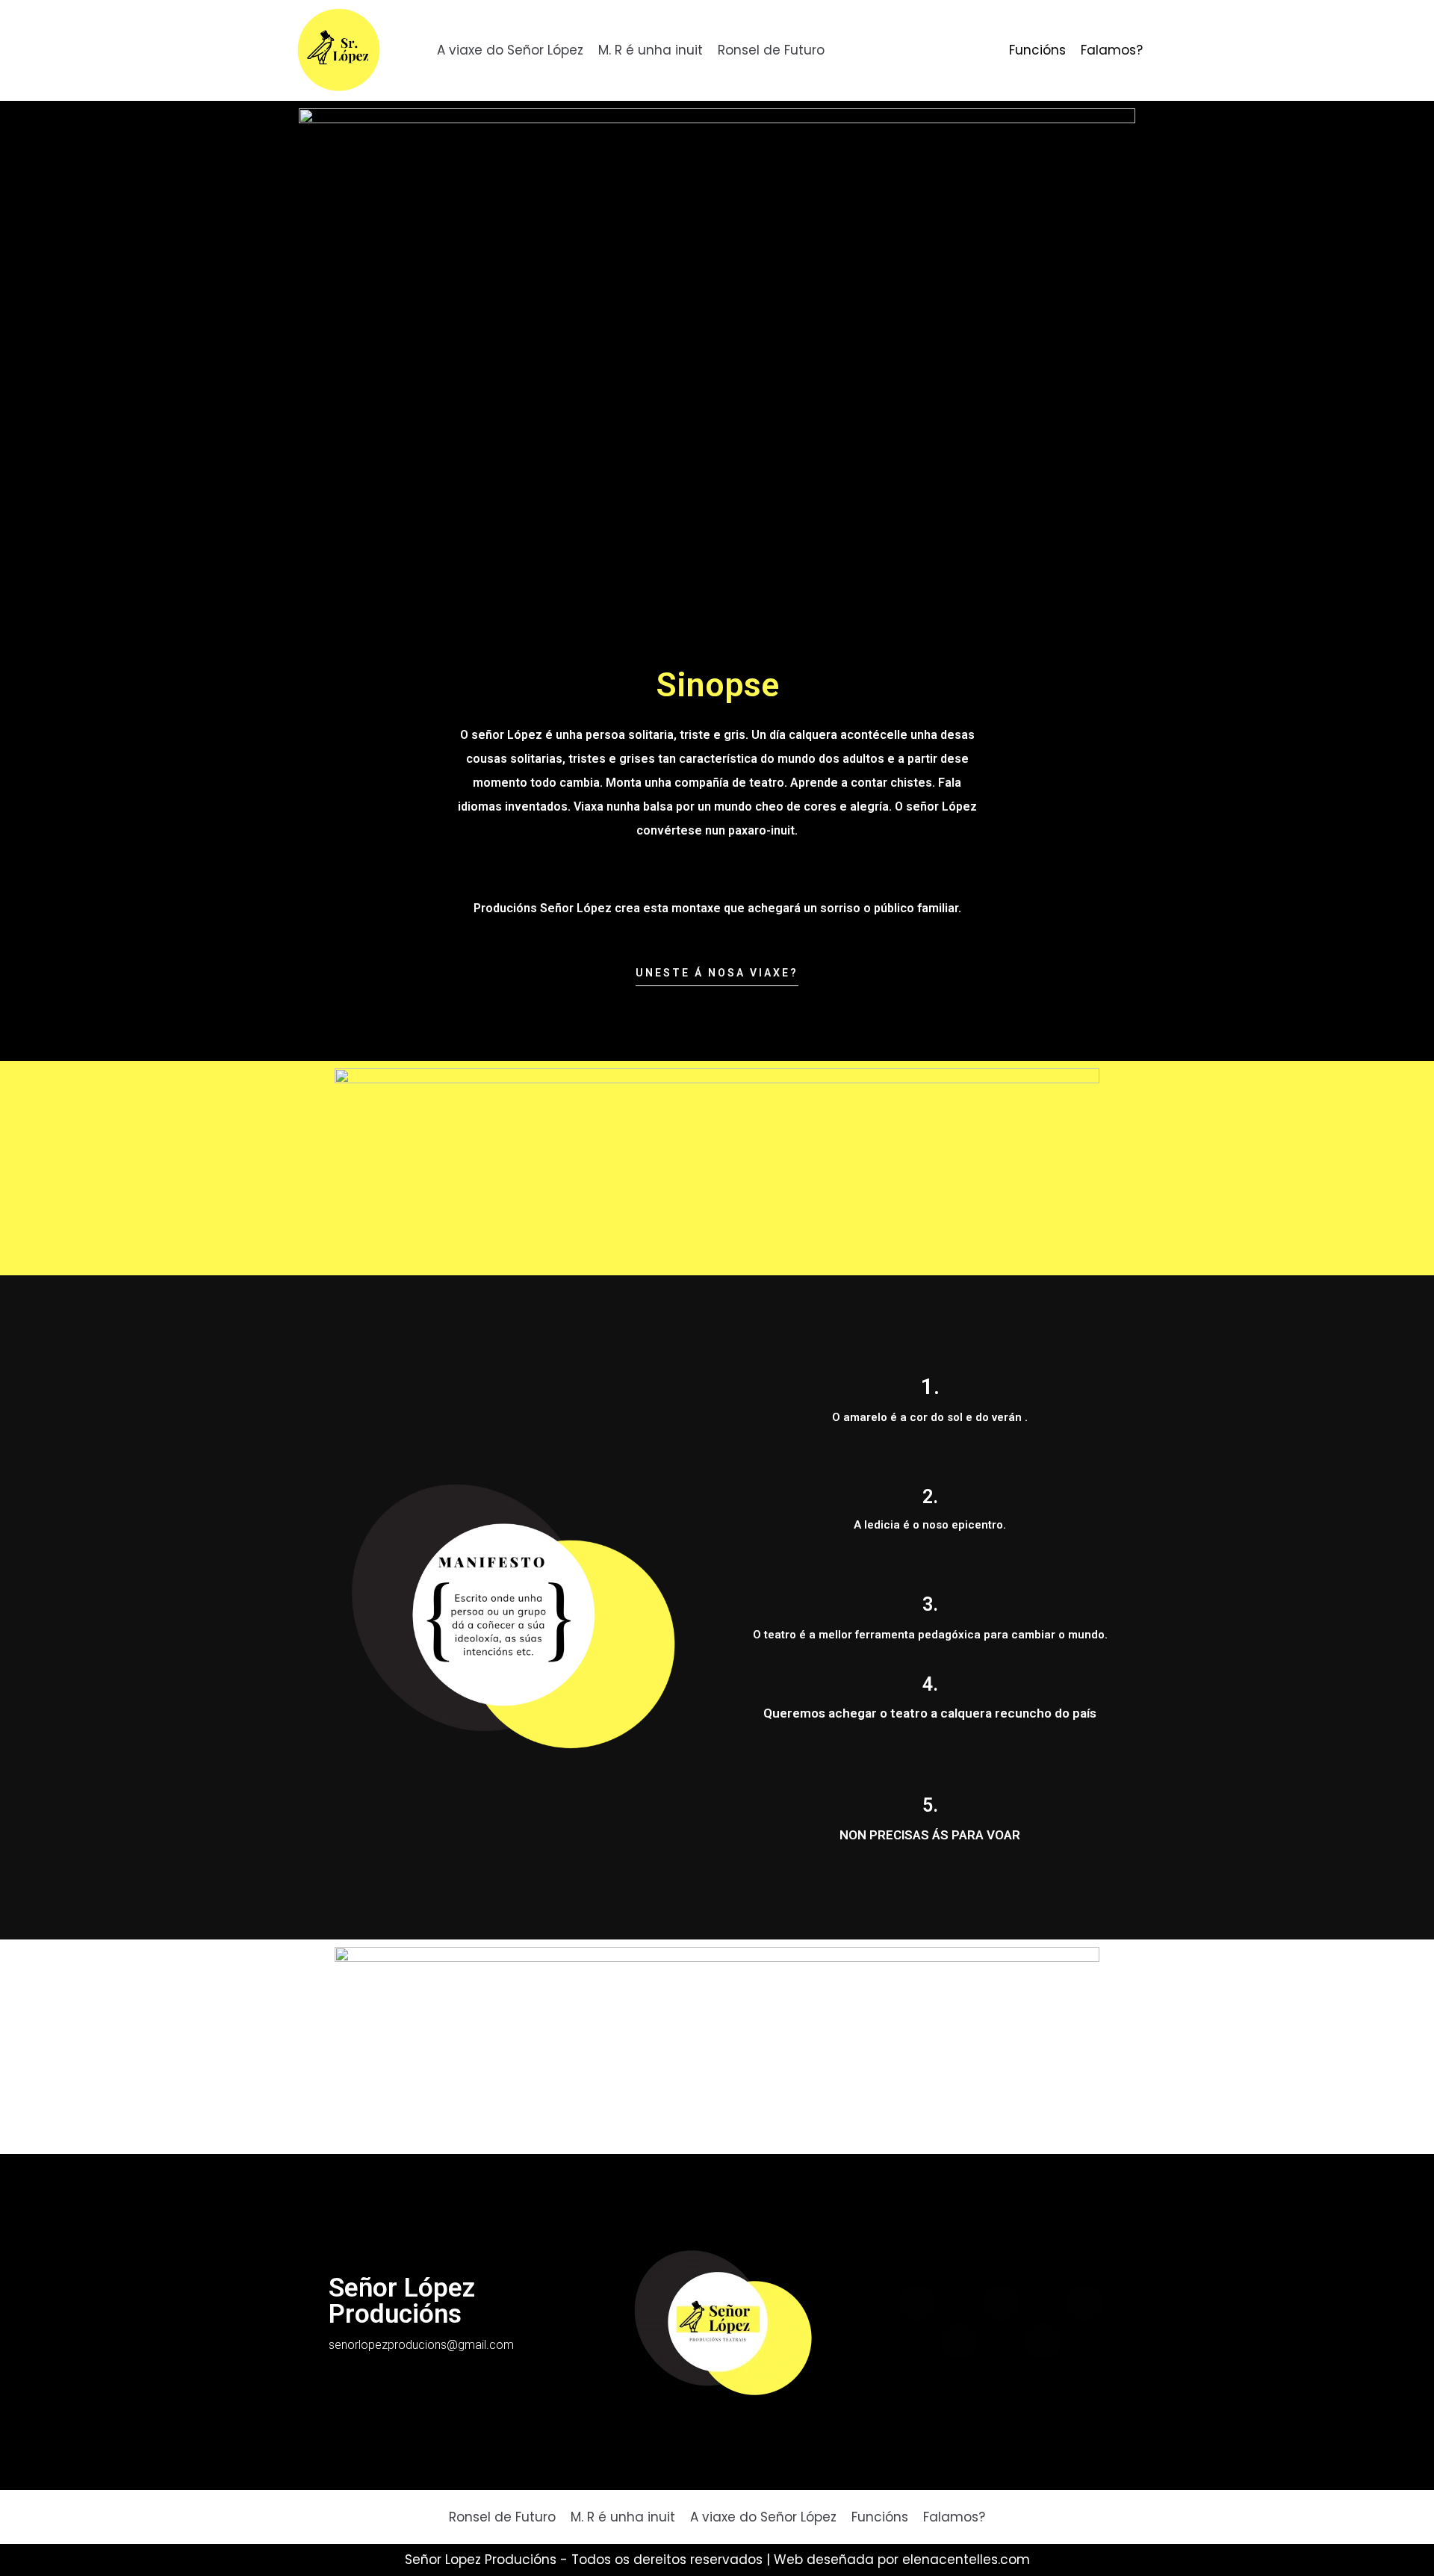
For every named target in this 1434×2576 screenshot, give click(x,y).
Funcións (1037, 50)
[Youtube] (1084, 2303)
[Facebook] (917, 2303)
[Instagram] (1043, 2341)
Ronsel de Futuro (771, 50)
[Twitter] (1001, 2303)
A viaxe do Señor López (510, 50)
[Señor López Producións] (339, 50)
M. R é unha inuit (651, 50)
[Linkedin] (959, 2341)
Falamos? (1112, 50)
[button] (717, 977)
